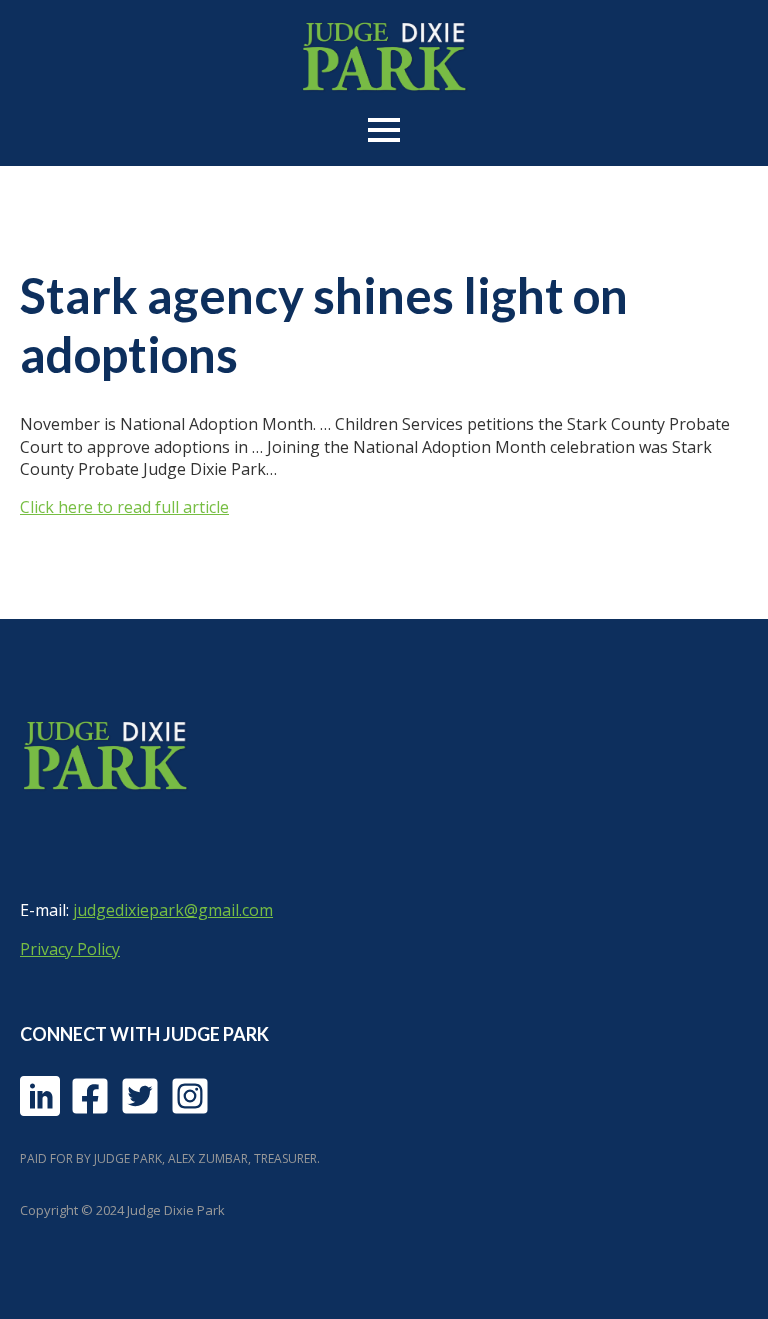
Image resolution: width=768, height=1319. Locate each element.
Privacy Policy (70, 949)
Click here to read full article (124, 507)
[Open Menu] (384, 130)
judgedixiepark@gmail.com (173, 910)
